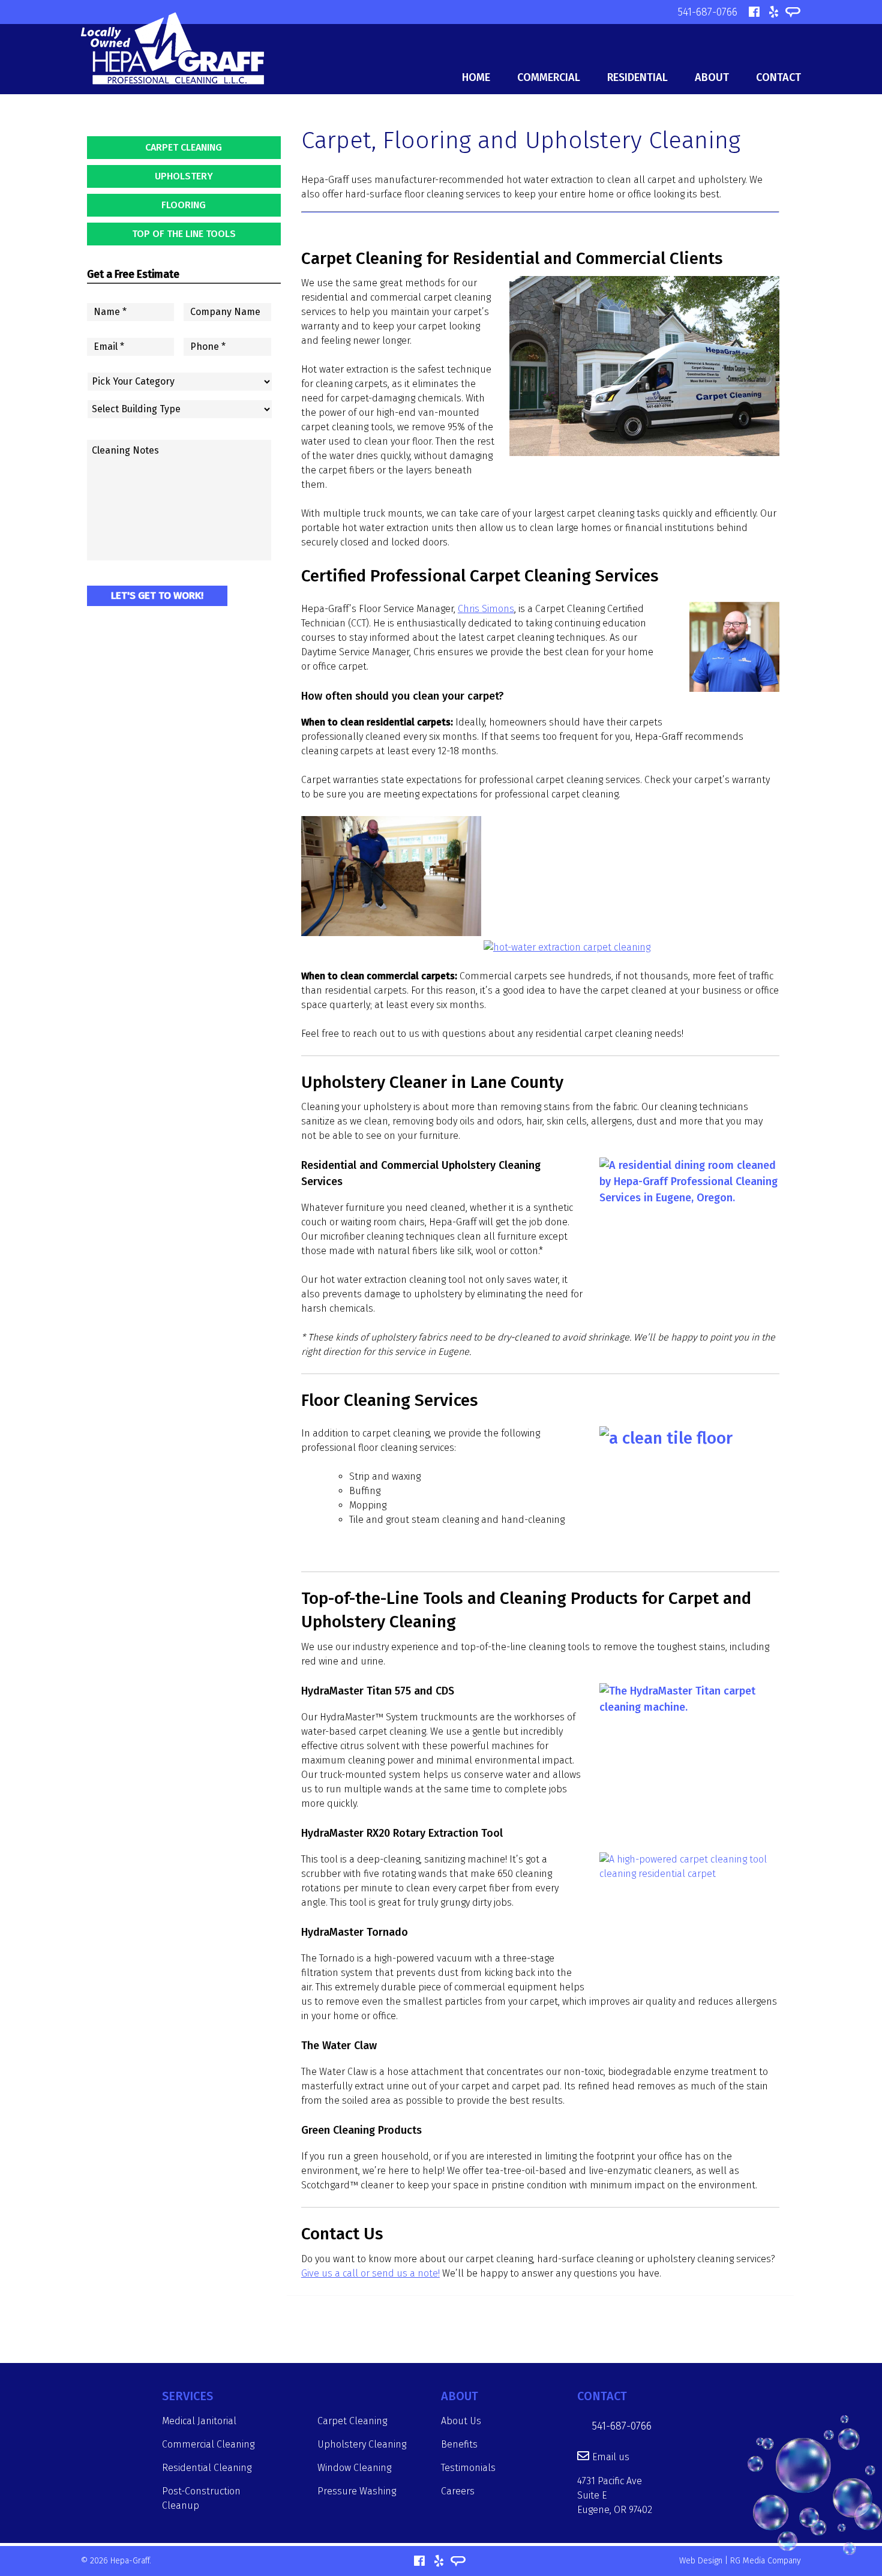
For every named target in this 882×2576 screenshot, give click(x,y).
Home (476, 77)
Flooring (184, 205)
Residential (637, 77)
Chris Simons (486, 609)
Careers (458, 2491)
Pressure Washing (357, 2491)
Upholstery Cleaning (362, 2444)
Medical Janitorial (199, 2421)
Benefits (459, 2444)
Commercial (549, 77)
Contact (778, 77)
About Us (461, 2421)
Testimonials (468, 2468)
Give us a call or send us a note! (370, 2273)
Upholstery (184, 176)
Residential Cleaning (207, 2468)
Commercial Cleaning (208, 2444)
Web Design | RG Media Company (740, 2561)
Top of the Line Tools (184, 234)
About (712, 77)
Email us (611, 2457)
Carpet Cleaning (184, 147)
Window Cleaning (354, 2468)
